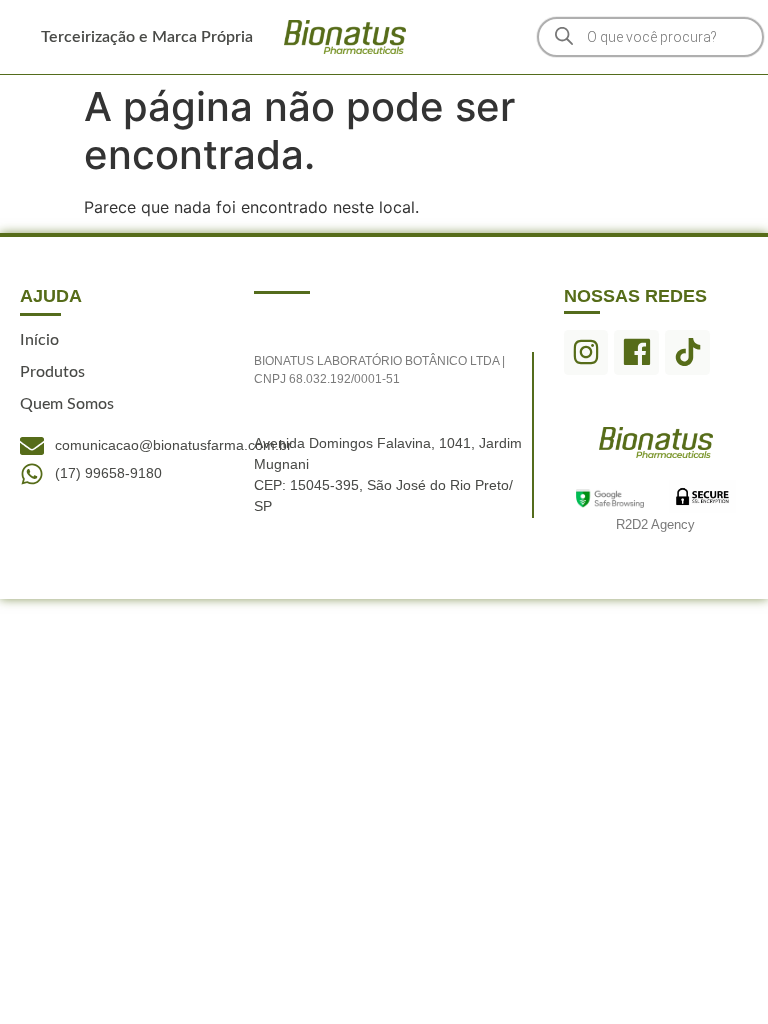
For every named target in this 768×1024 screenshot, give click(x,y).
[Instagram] (586, 352)
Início (39, 340)
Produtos (52, 372)
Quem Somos (67, 404)
